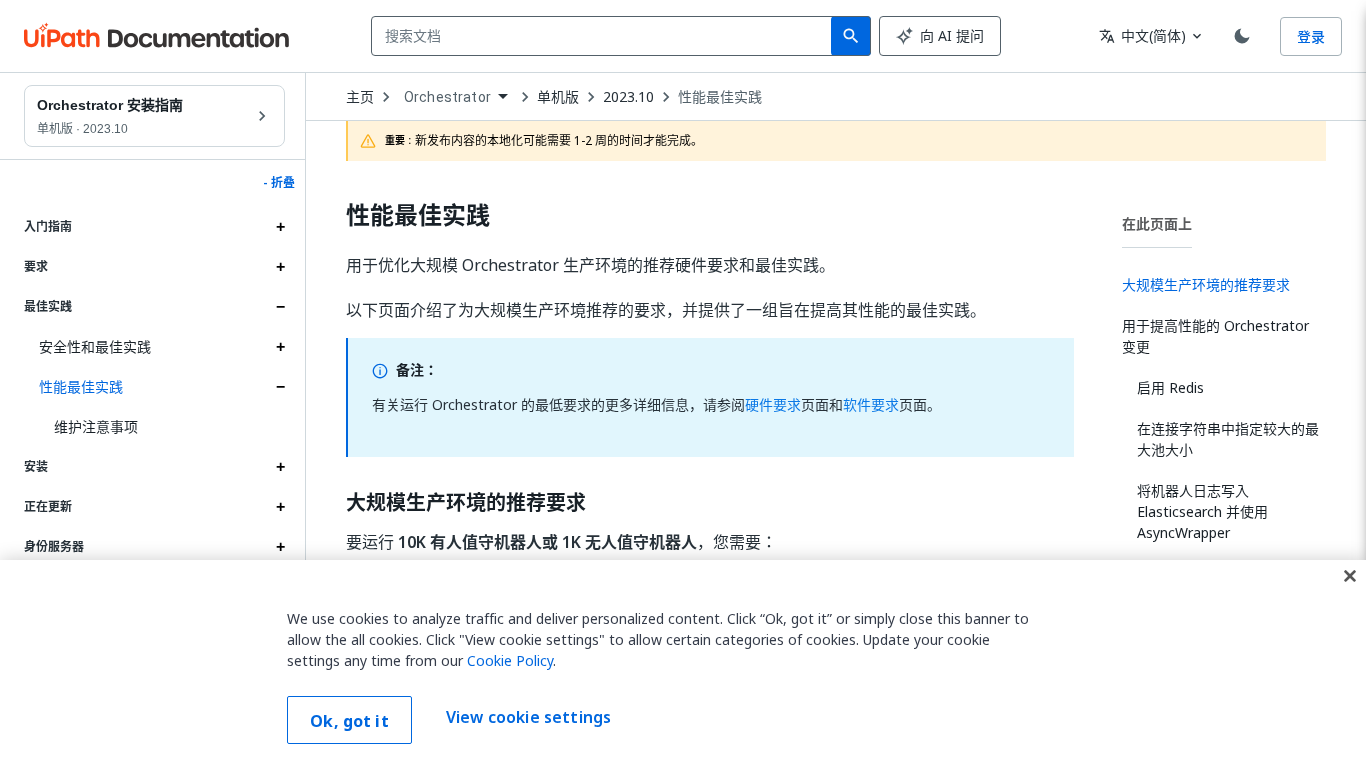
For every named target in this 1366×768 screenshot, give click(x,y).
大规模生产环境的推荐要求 (466, 503)
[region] (683, 664)
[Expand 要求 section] (280, 267)
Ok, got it (349, 721)
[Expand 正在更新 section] (280, 507)
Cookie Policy (510, 660)
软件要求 (871, 404)
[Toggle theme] (1242, 36)
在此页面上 (1157, 223)
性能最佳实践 (81, 386)
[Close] (1350, 576)
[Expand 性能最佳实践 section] (280, 387)
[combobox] (605, 36)
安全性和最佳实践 (95, 346)
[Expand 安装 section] (280, 467)
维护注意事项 (96, 426)
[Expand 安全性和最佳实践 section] (280, 347)
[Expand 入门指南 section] (280, 227)
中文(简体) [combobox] (1142, 35)
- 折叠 (279, 183)
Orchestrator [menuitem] (447, 97)
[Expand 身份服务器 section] (280, 547)
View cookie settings (528, 718)
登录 (1311, 36)
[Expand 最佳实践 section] (280, 307)
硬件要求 (773, 404)
